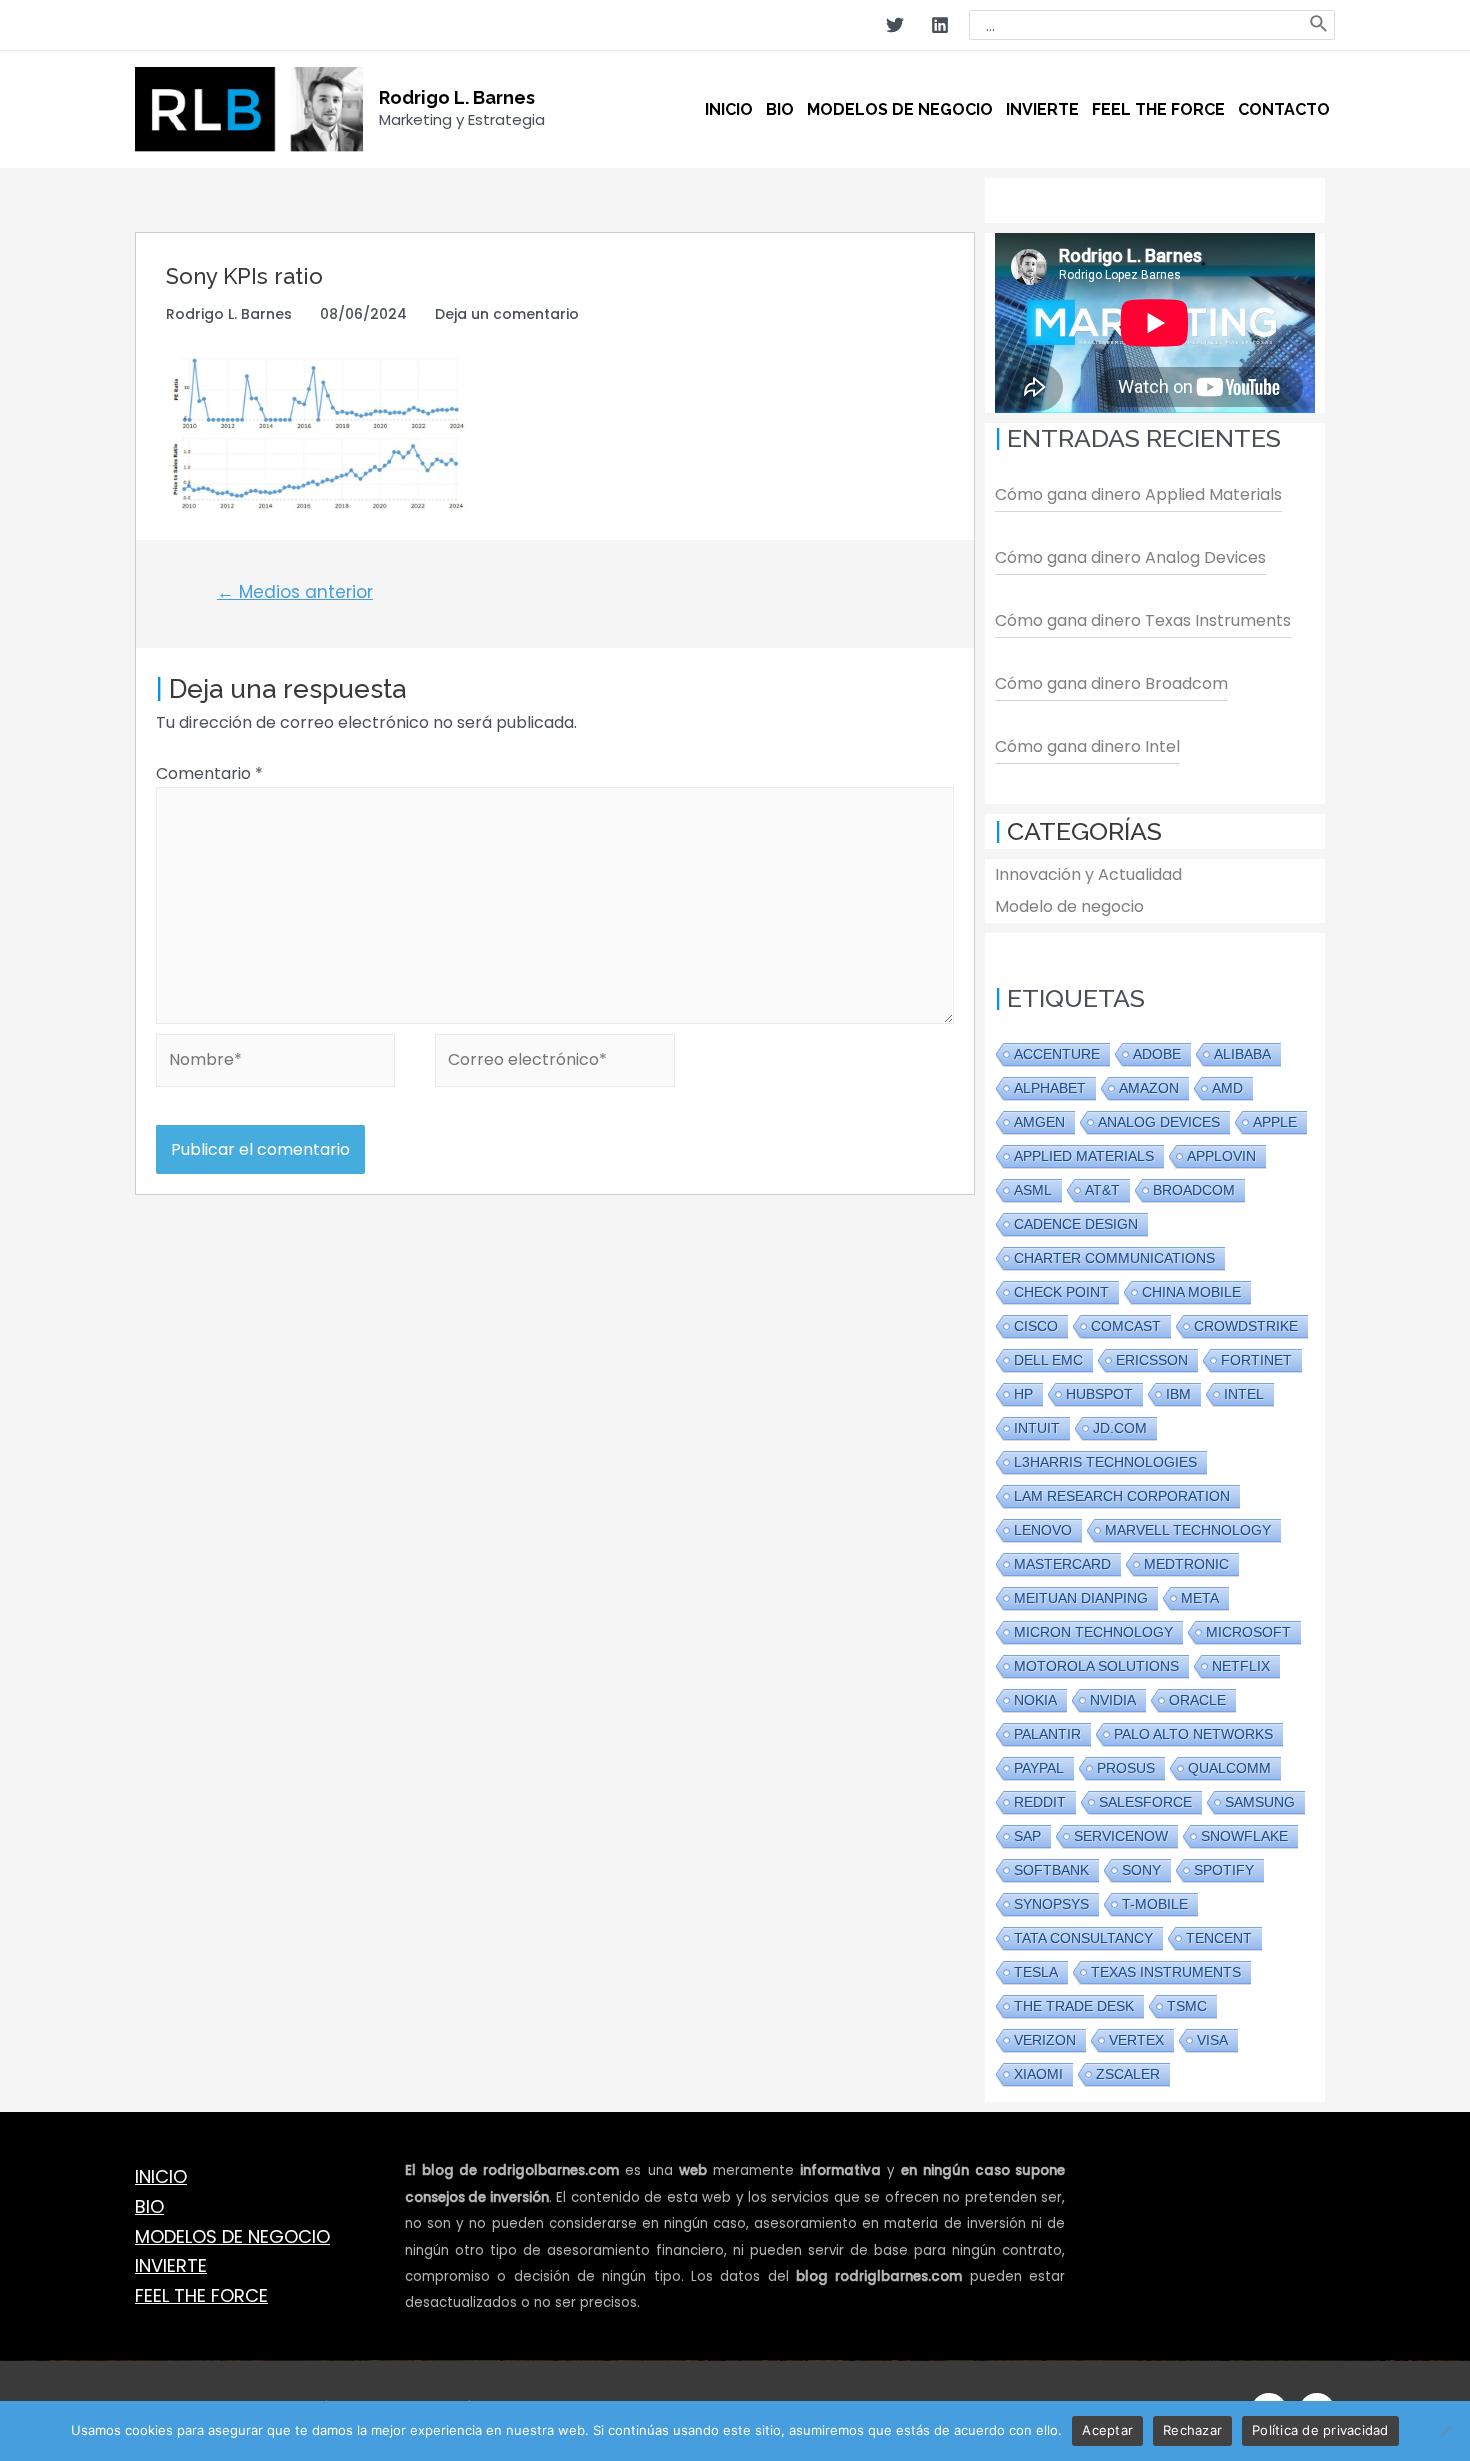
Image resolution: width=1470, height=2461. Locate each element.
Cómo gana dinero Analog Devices (1130, 557)
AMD (1227, 1088)
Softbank (1051, 1870)
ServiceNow (1121, 1836)
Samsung (1260, 1802)
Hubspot (1099, 1394)
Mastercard (1062, 1564)
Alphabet (1050, 1088)
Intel (1244, 1394)
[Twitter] (895, 25)
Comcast (1126, 1326)
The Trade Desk (1074, 2006)
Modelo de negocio (1069, 906)
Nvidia (1113, 1700)
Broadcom (1194, 1190)
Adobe (1157, 1054)
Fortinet (1256, 1360)
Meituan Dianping (1081, 1598)
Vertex (1136, 2040)
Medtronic (1186, 1564)
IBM (1178, 1394)
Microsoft (1248, 1632)
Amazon (1149, 1088)
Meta (1200, 1598)
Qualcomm (1229, 1768)
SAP (1027, 1836)
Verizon (1045, 2040)
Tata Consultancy (1083, 1938)
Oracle (1197, 1700)
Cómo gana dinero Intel (1087, 746)
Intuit (1037, 1428)
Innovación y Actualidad (1088, 874)
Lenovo (1043, 1530)
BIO (149, 2206)
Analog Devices (1159, 1122)
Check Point (1061, 1292)
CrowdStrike (1246, 1326)
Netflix (1241, 1666)
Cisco (1036, 1326)
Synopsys (1051, 1904)
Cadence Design (1076, 1224)
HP (1023, 1394)
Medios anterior (295, 592)
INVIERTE (171, 2265)
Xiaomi (1038, 2074)
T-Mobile (1155, 1904)
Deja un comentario (507, 314)
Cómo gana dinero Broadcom (1111, 683)
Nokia (1035, 1700)
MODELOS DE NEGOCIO (232, 2236)
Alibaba (1242, 1054)
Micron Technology (1093, 1632)
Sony (1141, 1870)
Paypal (1039, 1768)
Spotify (1224, 1870)
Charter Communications (1114, 1258)
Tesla (1036, 1972)
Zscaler (1128, 2074)
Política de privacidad (1320, 2430)
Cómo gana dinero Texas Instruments (1143, 620)
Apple (1275, 1122)
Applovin (1221, 1156)
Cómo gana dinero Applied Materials (1138, 494)
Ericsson (1152, 1360)
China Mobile (1191, 1292)
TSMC (1187, 2006)
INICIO (161, 2176)
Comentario (209, 773)
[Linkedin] (940, 25)
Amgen (1039, 1122)
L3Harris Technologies (1105, 1462)
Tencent (1219, 1938)
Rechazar (1192, 2430)
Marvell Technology (1188, 1530)
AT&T (1102, 1190)
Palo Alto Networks (1193, 1734)
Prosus (1126, 1768)
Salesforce (1145, 1802)
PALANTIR (1047, 1734)
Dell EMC (1048, 1360)
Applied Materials (1084, 1156)
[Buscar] (1319, 25)
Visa (1212, 2040)
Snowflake (1244, 1836)
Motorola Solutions (1096, 1666)
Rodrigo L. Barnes (457, 97)
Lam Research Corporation (1122, 1496)
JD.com (1120, 1428)
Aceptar (1107, 2430)
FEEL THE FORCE (201, 2295)
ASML (1033, 1190)
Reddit (1040, 1802)
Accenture (1057, 1054)
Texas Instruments (1166, 1972)
